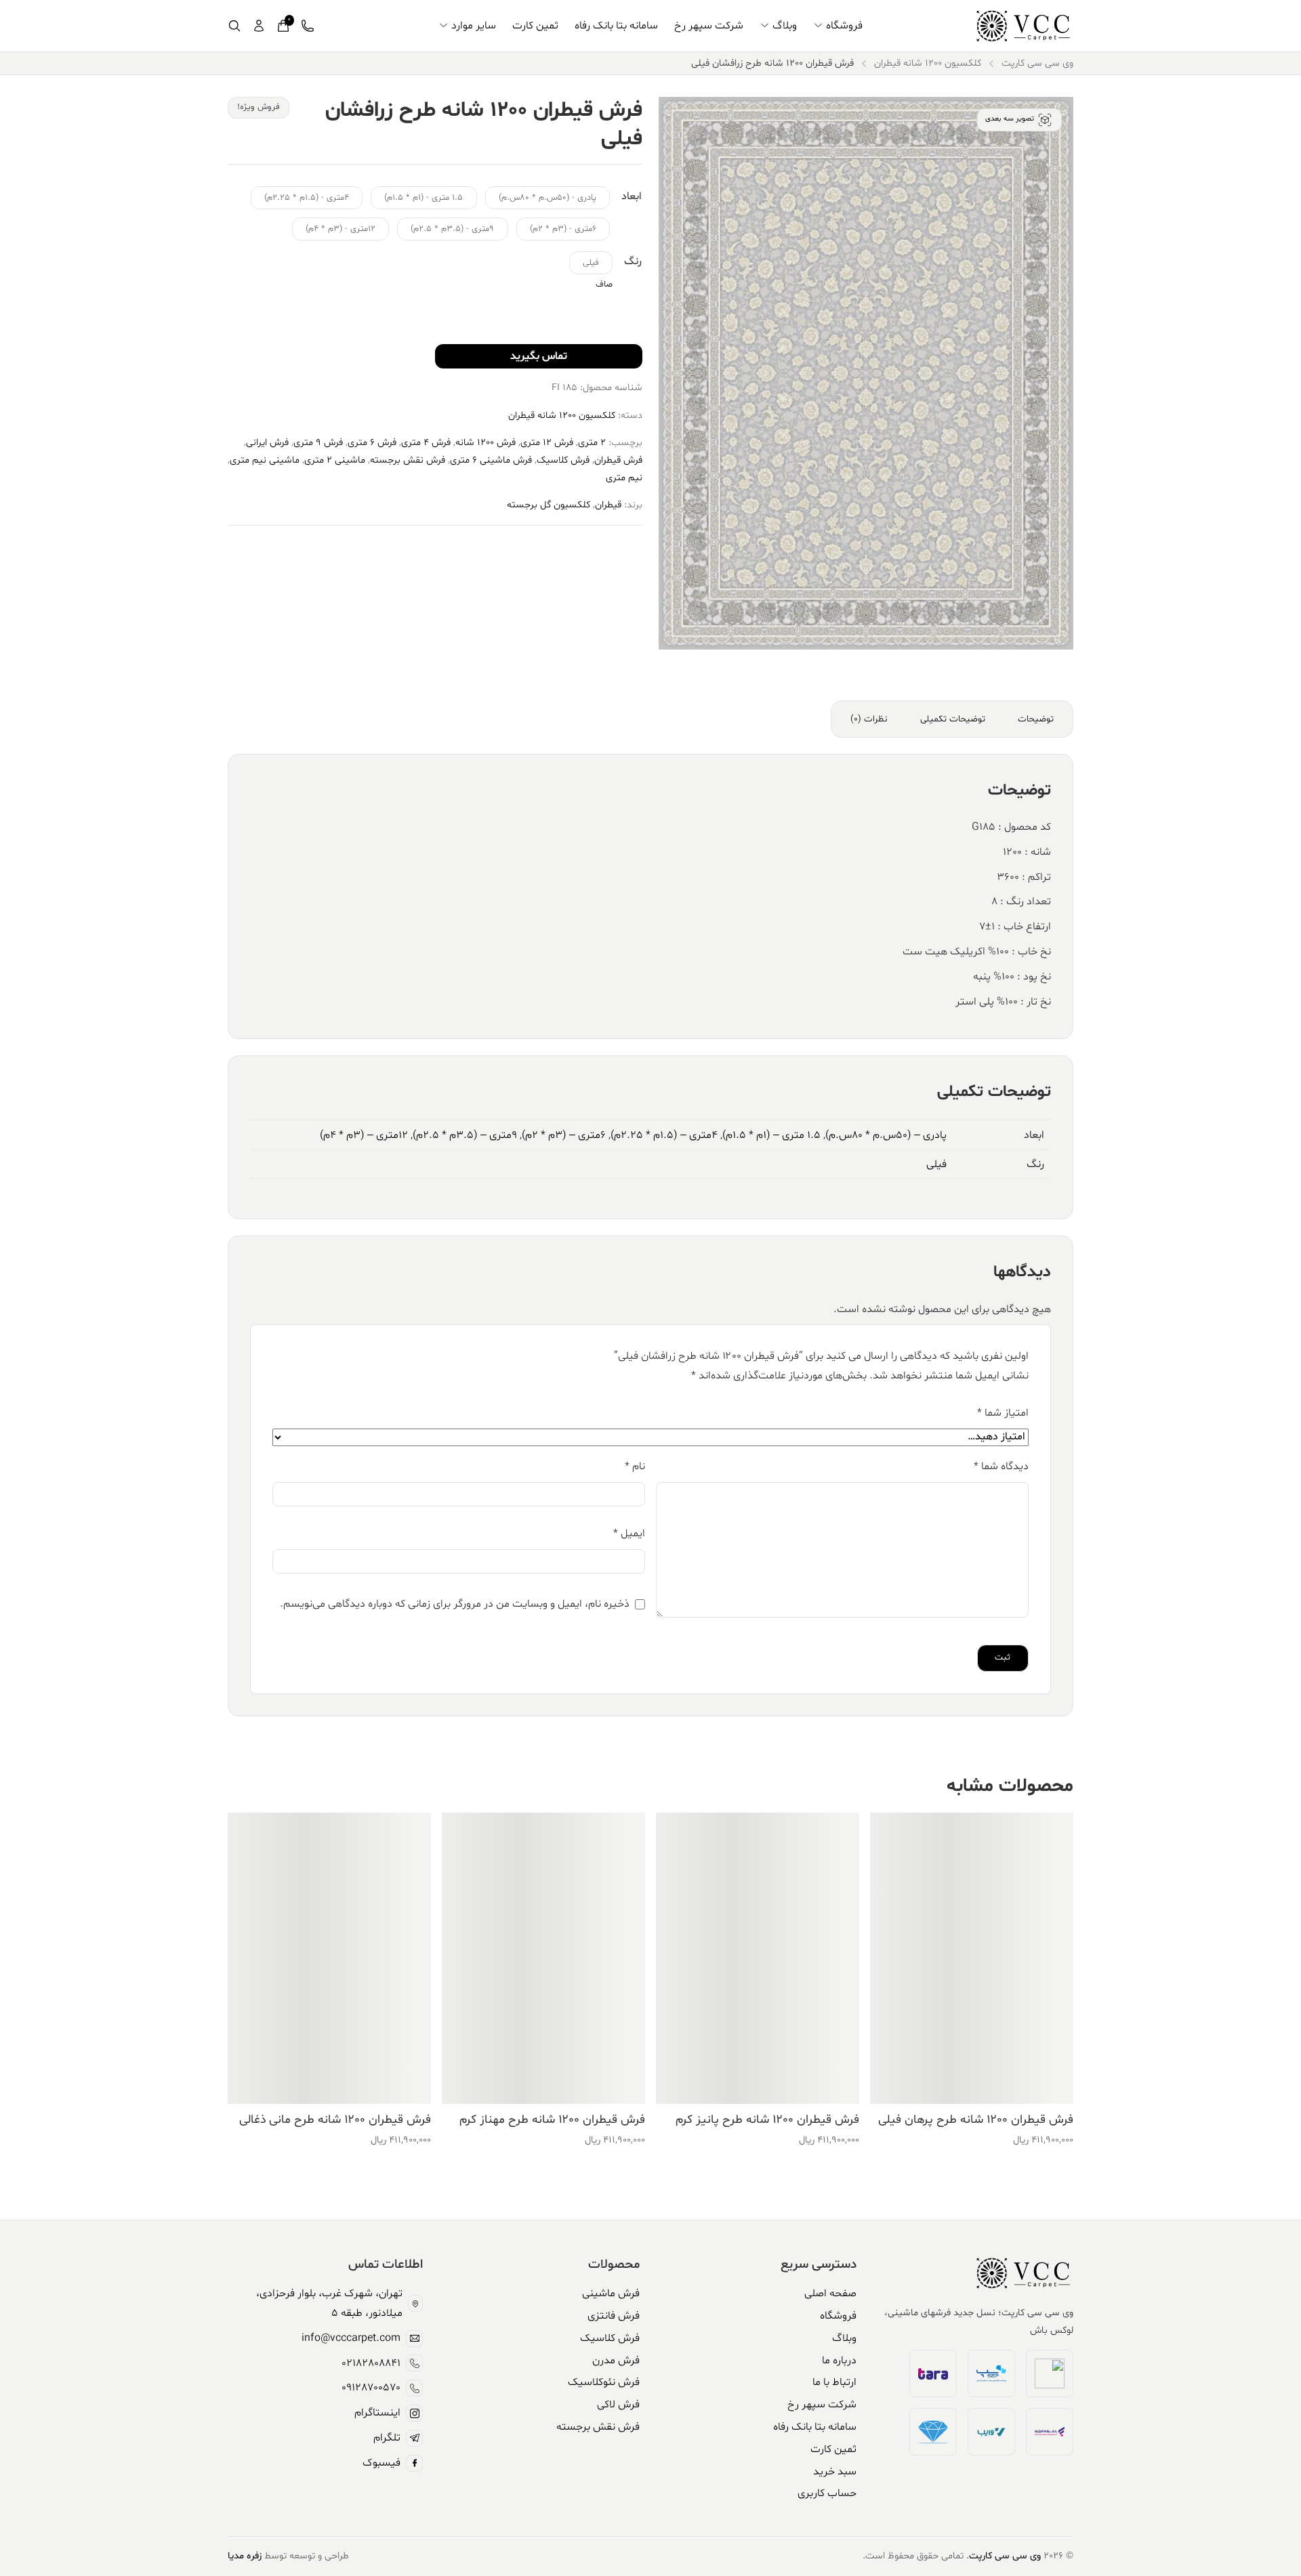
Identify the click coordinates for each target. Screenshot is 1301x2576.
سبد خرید (835, 2472)
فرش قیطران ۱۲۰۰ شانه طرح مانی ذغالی (335, 2120)
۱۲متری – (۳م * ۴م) (364, 1135)
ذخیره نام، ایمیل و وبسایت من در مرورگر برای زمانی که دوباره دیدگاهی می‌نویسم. (455, 1604)
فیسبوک (381, 2463)
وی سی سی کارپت (1037, 63)
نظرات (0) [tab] (869, 719)
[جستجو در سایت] (234, 26)
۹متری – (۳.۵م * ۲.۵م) (465, 1135)
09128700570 (371, 2388)
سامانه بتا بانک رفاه (616, 26)
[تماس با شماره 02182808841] (308, 26)
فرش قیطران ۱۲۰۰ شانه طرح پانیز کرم (767, 2120)
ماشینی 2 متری (335, 460)
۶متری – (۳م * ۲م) (564, 1135)
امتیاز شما (1003, 1413)
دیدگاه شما (1001, 1466)
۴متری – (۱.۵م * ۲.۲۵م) (664, 1135)
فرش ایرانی (267, 443)
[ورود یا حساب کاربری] (259, 26)
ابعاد (632, 196)
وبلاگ (785, 26)
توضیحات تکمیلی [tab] (953, 719)
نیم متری (624, 478)
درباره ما (839, 2361)
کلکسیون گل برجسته (549, 505)
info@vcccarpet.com (351, 2338)
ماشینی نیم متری (265, 460)
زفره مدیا (245, 2556)
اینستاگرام (377, 2413)
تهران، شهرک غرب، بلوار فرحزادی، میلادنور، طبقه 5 (329, 2303)
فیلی (936, 1164)
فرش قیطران (618, 460)
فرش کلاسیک (563, 460)
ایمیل (629, 1534)
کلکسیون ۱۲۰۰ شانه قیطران (928, 63)
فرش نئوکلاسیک (604, 2382)
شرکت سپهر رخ (709, 26)
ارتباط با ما (834, 2382)
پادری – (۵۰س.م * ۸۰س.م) (886, 1135)
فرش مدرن (616, 2361)
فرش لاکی (618, 2405)
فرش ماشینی (611, 2294)
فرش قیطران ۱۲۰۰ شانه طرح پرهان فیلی (976, 2120)
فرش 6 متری (372, 443)
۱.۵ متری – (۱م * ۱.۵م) (771, 1135)
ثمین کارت (535, 26)
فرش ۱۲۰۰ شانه (486, 443)
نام (635, 1466)
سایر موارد (474, 26)
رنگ (633, 261)
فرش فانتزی (614, 2316)
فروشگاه (844, 26)
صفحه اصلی (830, 2294)
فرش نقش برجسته (408, 460)
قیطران (608, 505)
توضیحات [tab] (1036, 719)
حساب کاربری (827, 2493)
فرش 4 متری (426, 443)
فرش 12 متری (547, 443)
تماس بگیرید (539, 356)
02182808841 (371, 2363)
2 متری (592, 443)
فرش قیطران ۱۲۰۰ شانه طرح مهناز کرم (552, 2120)
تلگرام (387, 2438)
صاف (604, 284)
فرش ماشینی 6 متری (491, 460)
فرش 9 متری (318, 443)
